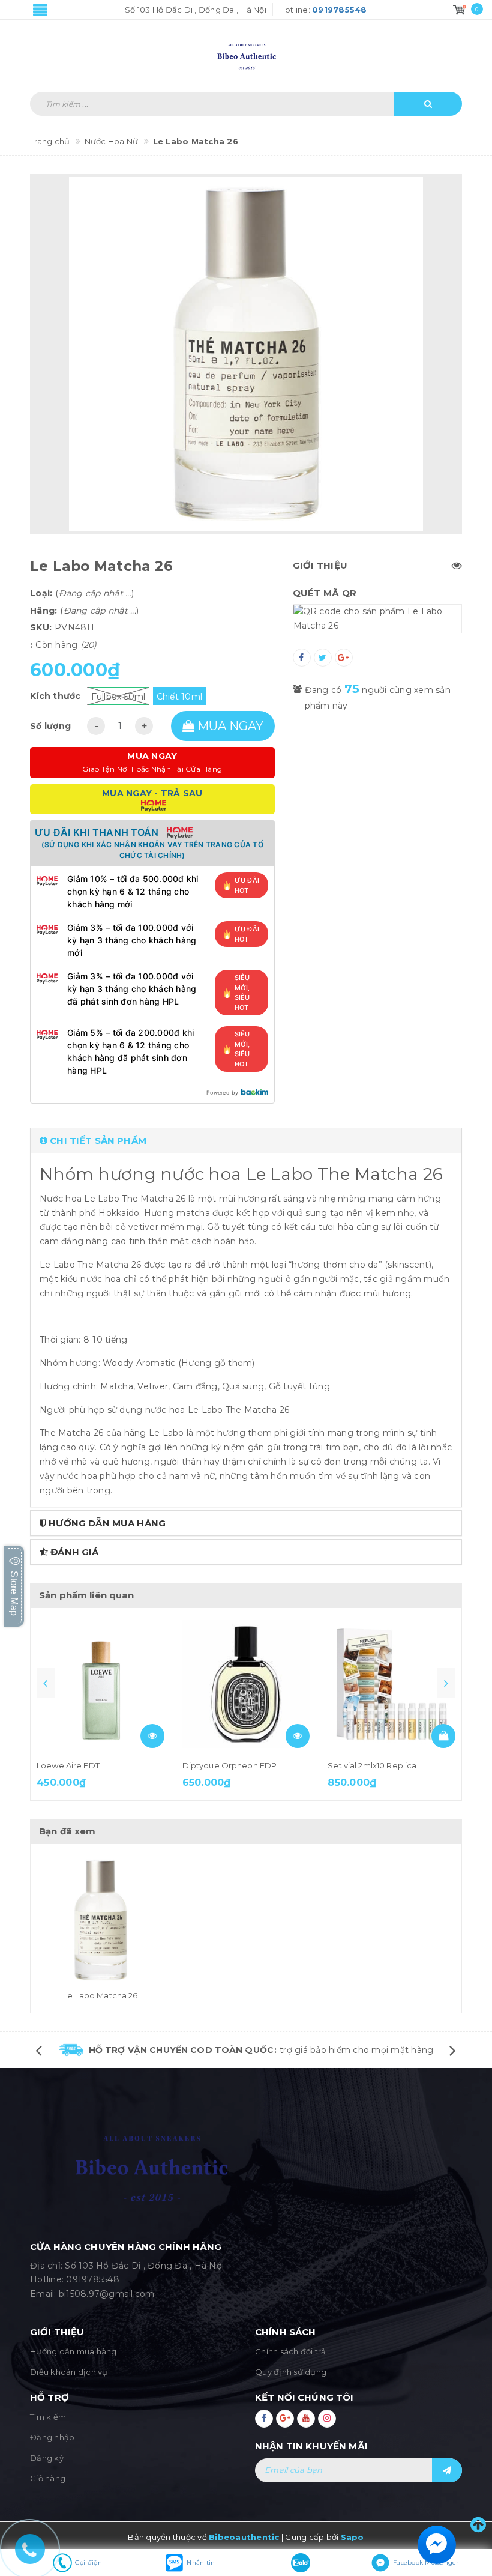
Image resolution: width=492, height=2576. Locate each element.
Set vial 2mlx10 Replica (372, 1765)
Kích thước (55, 696)
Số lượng (50, 726)
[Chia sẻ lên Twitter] (323, 658)
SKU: (41, 627)
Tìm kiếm (48, 2417)
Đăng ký (47, 2458)
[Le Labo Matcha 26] (100, 1920)
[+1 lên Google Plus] (344, 658)
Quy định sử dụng (291, 2372)
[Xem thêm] (152, 1736)
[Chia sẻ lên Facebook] (302, 658)
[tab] (246, 1141)
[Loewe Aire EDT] (100, 1684)
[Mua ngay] (443, 1736)
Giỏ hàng (48, 2478)
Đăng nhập (52, 2437)
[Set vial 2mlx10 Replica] (391, 1684)
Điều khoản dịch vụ (69, 2372)
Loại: (41, 593)
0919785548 (93, 2279)
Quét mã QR (325, 593)
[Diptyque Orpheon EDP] (246, 1684)
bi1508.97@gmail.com (107, 2294)
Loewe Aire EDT (68, 1765)
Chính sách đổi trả (291, 2351)
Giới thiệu (320, 565)
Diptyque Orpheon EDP (230, 1765)
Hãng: (43, 611)
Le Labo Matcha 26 (100, 1995)
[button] (246, 1141)
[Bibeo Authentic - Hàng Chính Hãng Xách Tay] (246, 50)
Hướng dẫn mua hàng (73, 2351)
